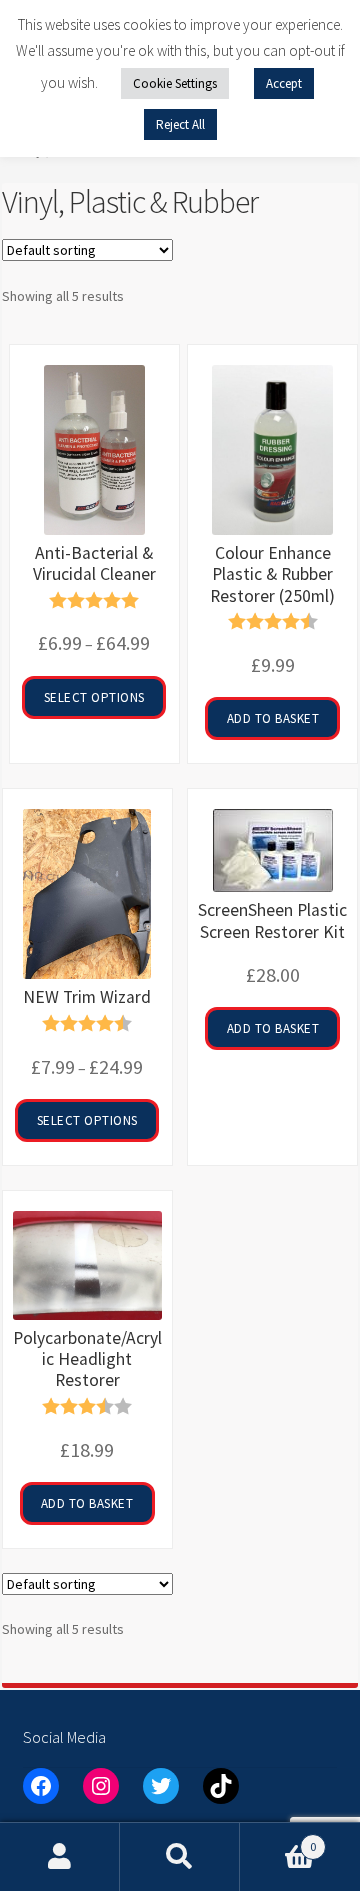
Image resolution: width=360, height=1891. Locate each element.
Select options (94, 697)
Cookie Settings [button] (175, 83)
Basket (278, 1839)
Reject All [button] (180, 124)
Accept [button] (284, 83)
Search (180, 1857)
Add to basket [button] (273, 718)
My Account (60, 1857)
